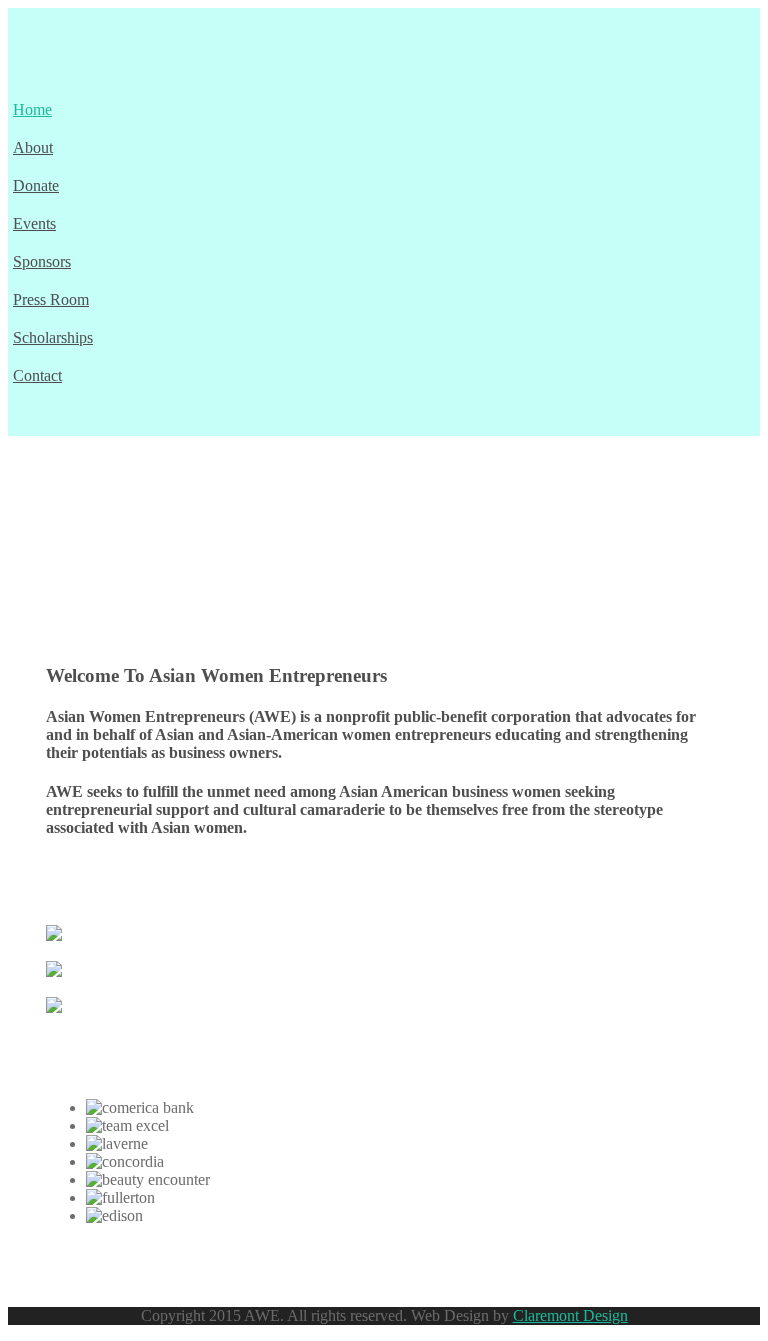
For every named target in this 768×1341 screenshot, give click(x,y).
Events (34, 223)
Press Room (51, 299)
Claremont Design (570, 1315)
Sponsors (42, 261)
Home (32, 109)
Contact (37, 375)
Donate (36, 185)
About (33, 147)
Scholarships (53, 337)
